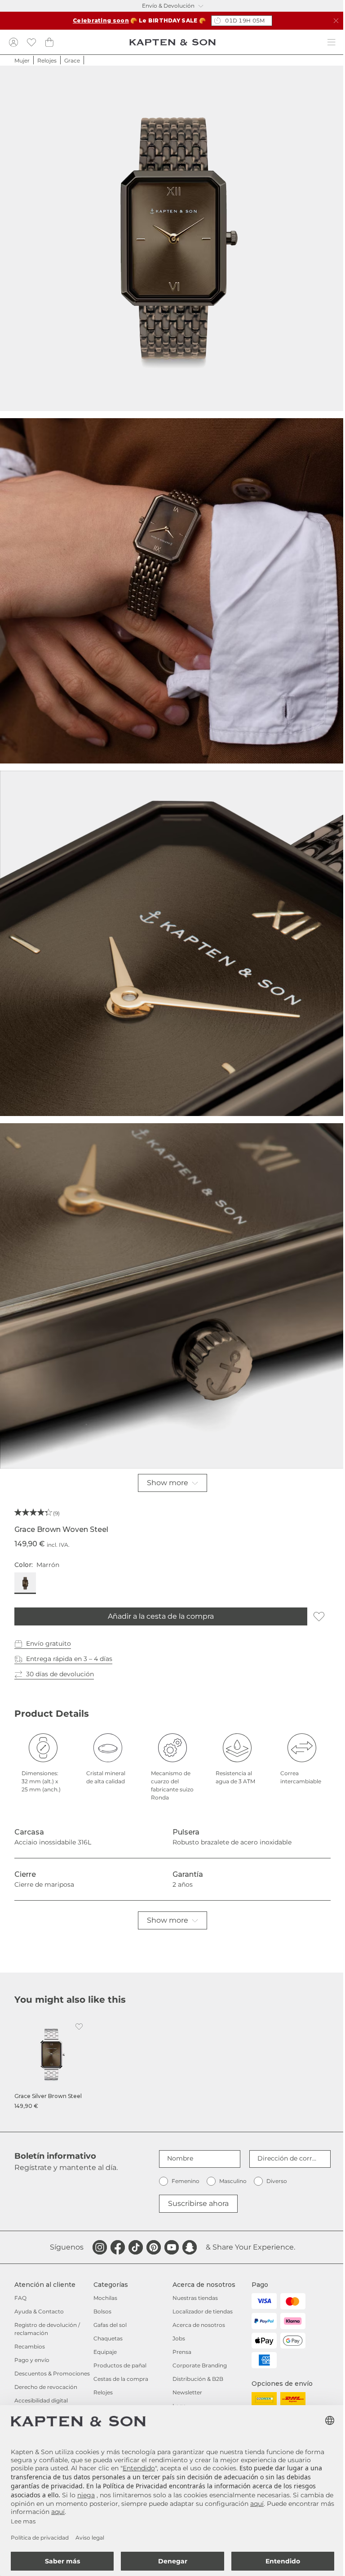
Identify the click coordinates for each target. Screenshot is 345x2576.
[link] (51, 2064)
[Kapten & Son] (172, 42)
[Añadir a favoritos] (319, 1616)
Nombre (180, 2158)
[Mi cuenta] (13, 42)
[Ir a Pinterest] (154, 2247)
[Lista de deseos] (31, 42)
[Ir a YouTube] (172, 2247)
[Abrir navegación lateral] (332, 42)
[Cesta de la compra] (49, 42)
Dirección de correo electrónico (288, 2158)
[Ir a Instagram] (100, 2247)
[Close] (336, 21)
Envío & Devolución (168, 6)
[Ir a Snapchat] (190, 2247)
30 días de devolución (60, 1674)
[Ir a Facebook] (118, 2247)
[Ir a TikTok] (136, 2247)
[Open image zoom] (172, 238)
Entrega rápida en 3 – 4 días (69, 1659)
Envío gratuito (49, 1643)
